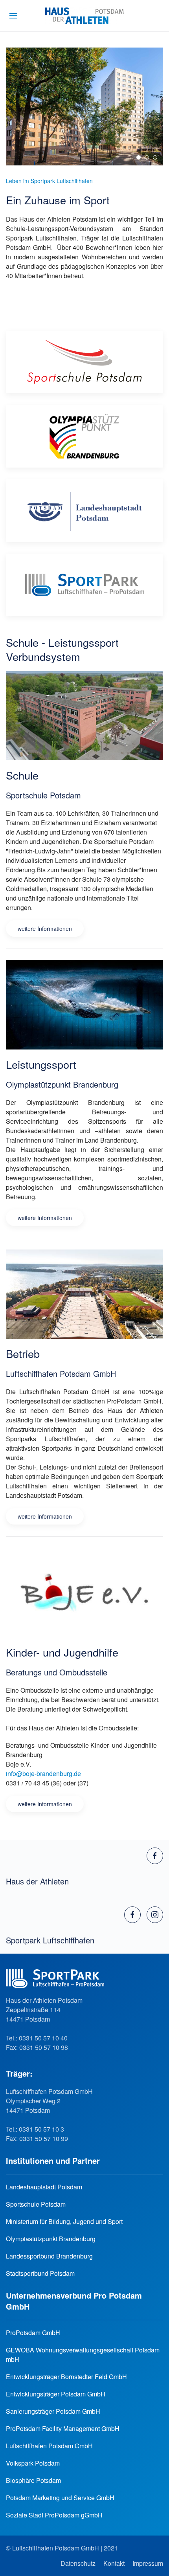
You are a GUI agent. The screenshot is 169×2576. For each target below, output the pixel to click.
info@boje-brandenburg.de (43, 1773)
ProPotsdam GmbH (33, 2333)
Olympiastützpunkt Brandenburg (51, 2239)
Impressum (148, 2563)
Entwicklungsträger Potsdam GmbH (56, 2394)
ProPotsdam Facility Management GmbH (63, 2428)
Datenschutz (78, 2563)
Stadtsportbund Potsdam (40, 2273)
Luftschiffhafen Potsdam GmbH (49, 2446)
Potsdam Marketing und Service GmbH (60, 2498)
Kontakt (114, 2563)
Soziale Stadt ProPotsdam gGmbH (54, 2515)
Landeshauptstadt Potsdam (44, 2187)
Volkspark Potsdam (33, 2463)
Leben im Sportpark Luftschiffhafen (49, 181)
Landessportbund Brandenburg (49, 2256)
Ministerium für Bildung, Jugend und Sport (64, 2221)
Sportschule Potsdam (36, 2204)
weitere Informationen (45, 928)
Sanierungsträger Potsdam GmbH (53, 2411)
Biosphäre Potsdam (33, 2480)
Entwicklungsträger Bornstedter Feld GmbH (66, 2377)
